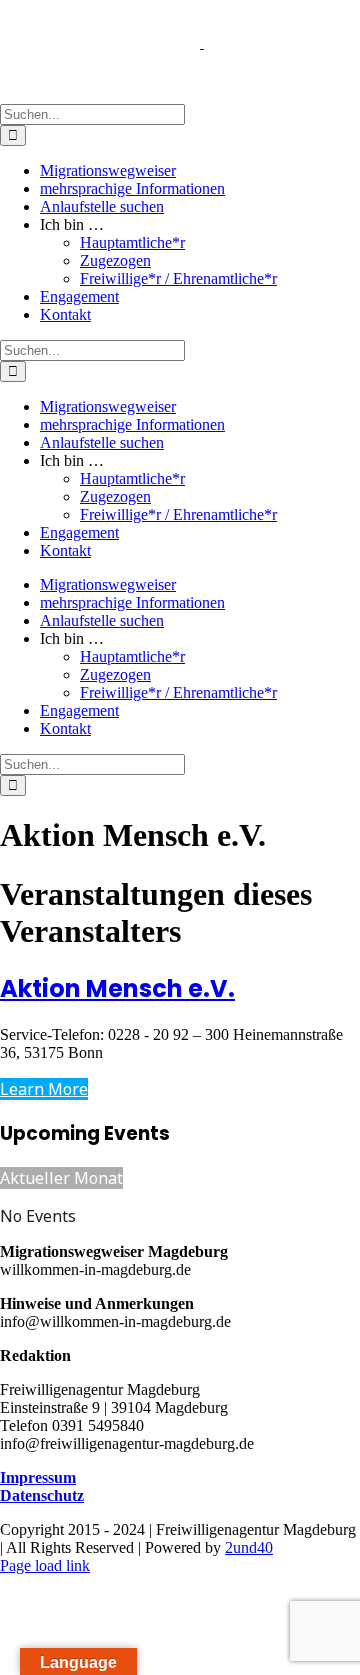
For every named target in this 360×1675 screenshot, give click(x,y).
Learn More (44, 1089)
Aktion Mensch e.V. (117, 988)
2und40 (249, 1547)
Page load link (45, 1565)
